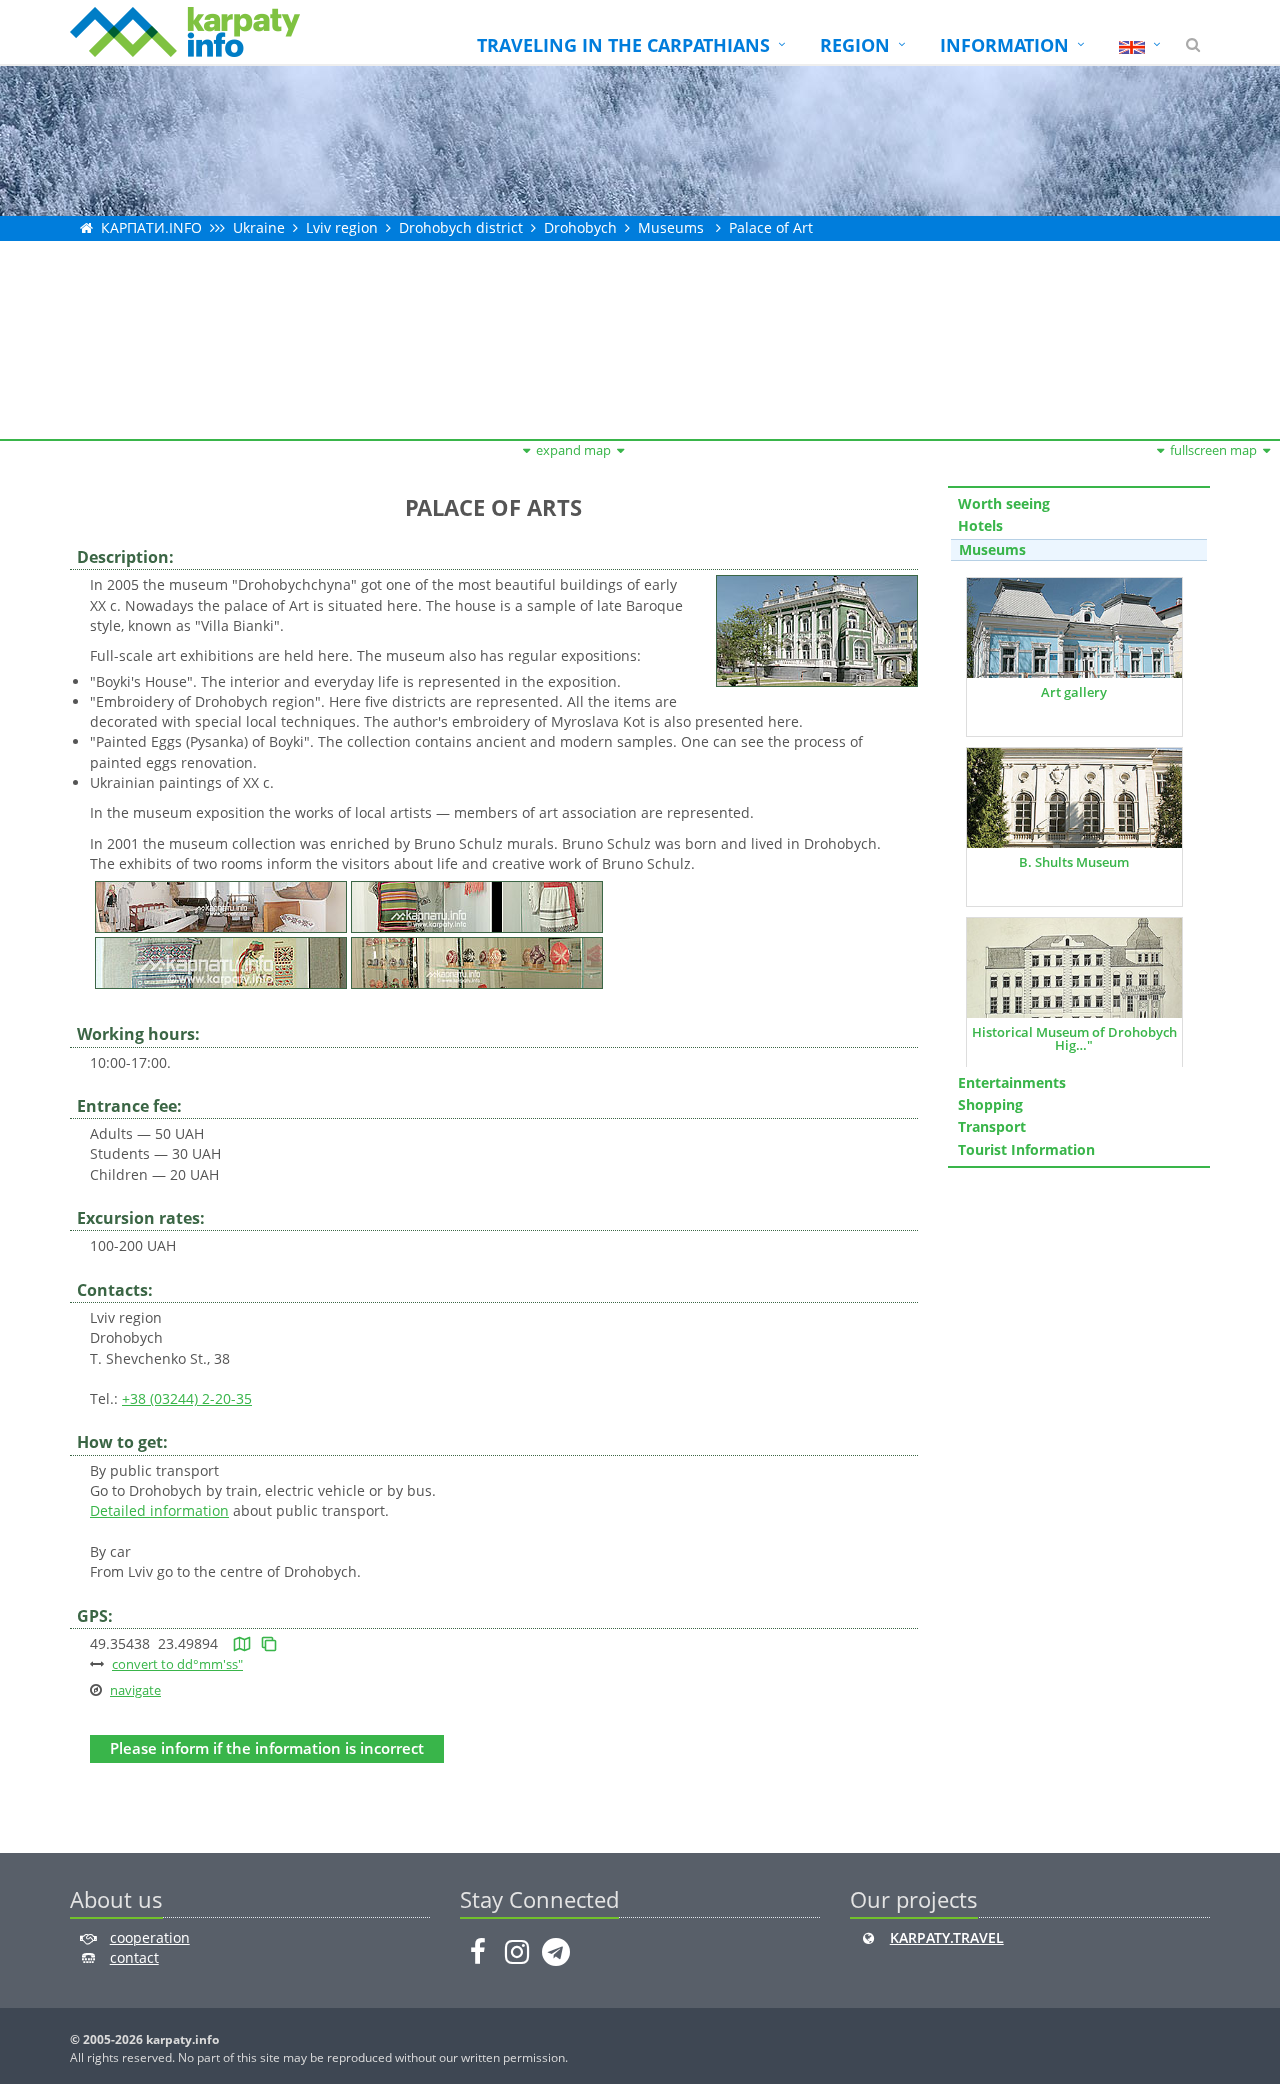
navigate (135, 1690)
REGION (855, 45)
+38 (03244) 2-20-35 (187, 1398)
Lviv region (342, 227)
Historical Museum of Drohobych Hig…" (1074, 1038)
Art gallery (1074, 692)
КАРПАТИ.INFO (151, 227)
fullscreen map (1213, 450)
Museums (671, 227)
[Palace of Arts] (817, 629)
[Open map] (242, 1643)
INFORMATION (1004, 45)
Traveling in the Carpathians (623, 45)
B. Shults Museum (1074, 862)
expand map (573, 450)
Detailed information (159, 1510)
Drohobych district (461, 227)
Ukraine (259, 227)
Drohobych (580, 227)
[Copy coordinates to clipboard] (269, 1643)
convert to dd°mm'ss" (177, 1664)
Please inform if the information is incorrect (267, 1748)
